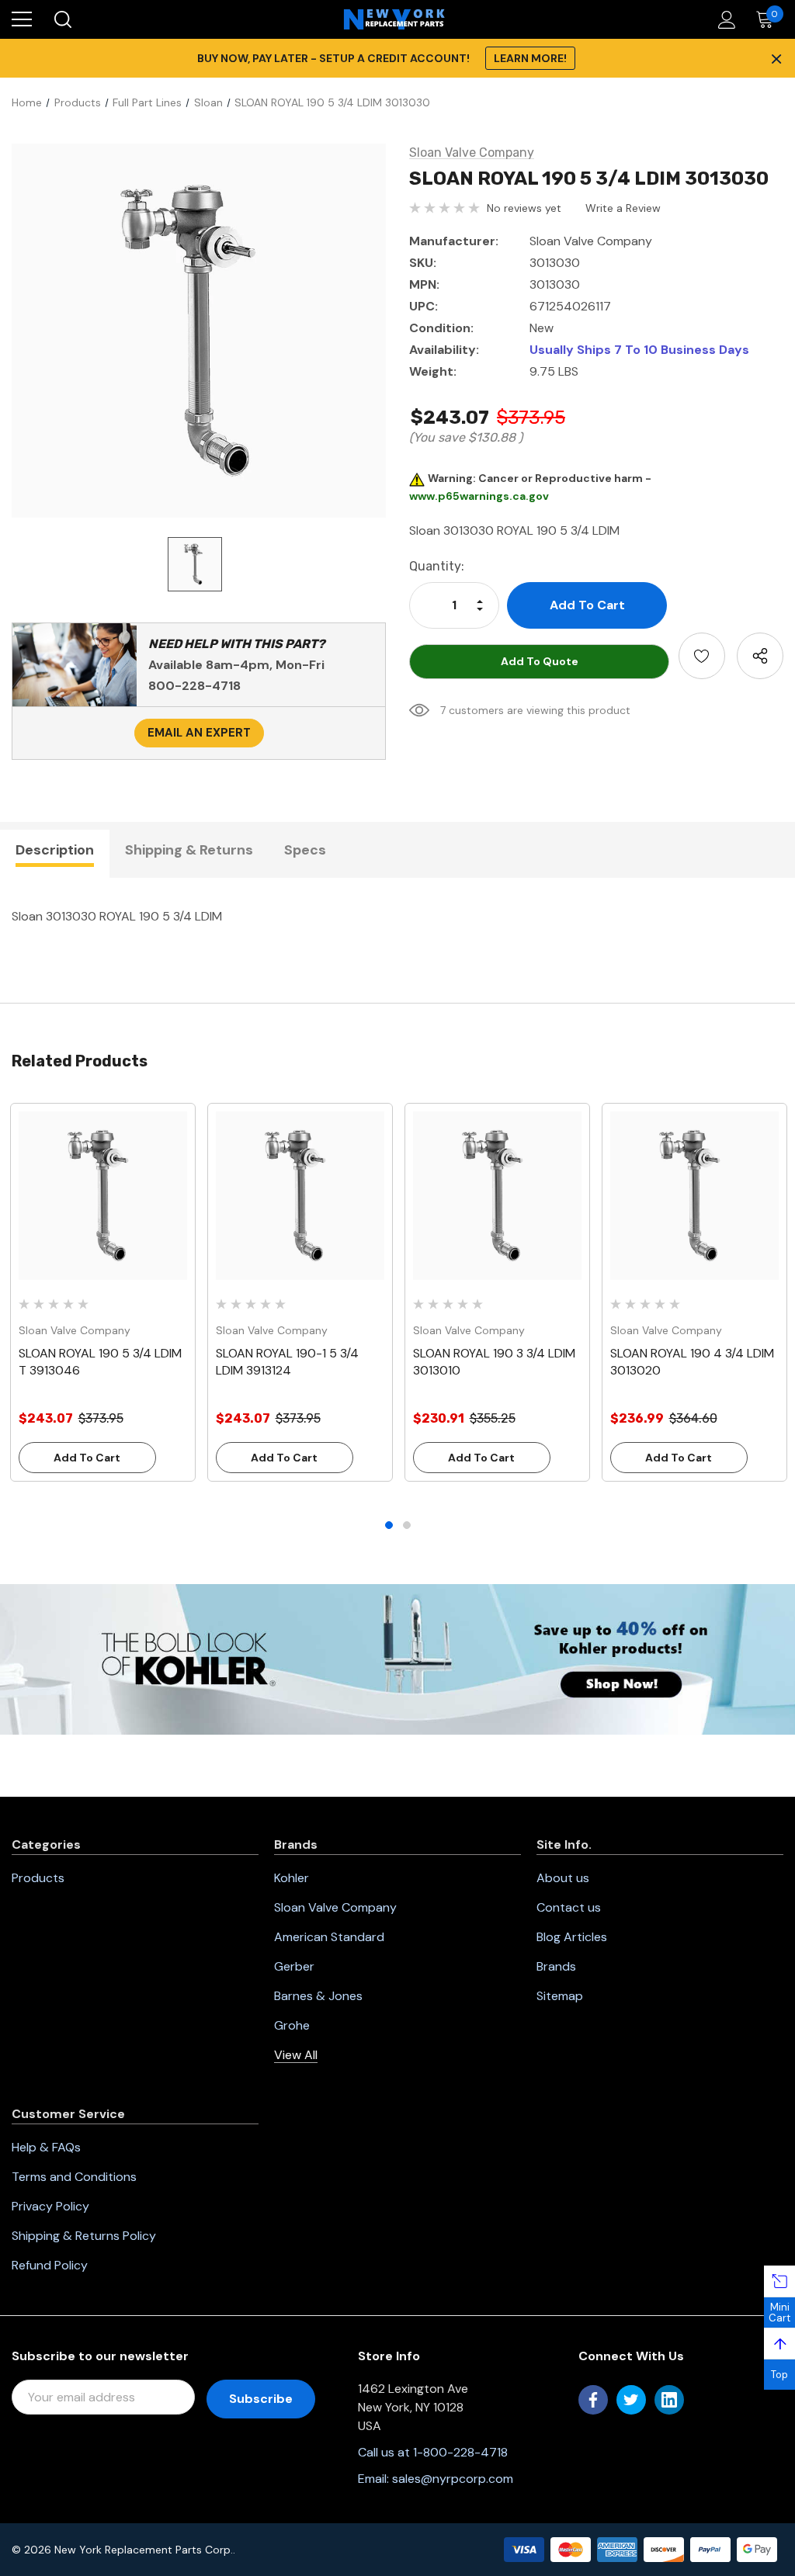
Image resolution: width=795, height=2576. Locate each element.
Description (55, 850)
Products (38, 1878)
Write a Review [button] (623, 208)
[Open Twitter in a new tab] (631, 2400)
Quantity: (437, 566)
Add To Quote (540, 661)
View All (296, 2055)
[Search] (62, 19)
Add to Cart (87, 1458)
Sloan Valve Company (335, 1907)
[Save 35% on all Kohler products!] (397, 1658)
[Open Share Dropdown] (760, 656)
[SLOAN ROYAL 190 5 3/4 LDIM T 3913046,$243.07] (103, 1196)
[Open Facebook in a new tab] (593, 2400)
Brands (556, 1966)
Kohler (292, 1878)
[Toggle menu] (22, 19)
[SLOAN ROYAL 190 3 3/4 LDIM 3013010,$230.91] (497, 1196)
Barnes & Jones (318, 1996)
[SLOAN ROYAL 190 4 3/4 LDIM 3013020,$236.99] (694, 1196)
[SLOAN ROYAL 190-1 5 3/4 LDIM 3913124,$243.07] (300, 1196)
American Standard (329, 1937)
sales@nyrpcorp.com (453, 2479)
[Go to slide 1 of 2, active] (389, 1525)
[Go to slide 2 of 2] (407, 1525)
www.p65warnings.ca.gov (479, 496)
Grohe (292, 2025)
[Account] (724, 20)
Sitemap (560, 1996)
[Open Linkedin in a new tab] (669, 2400)
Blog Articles (572, 1937)
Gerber (294, 1966)
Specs (305, 850)
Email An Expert (199, 733)
